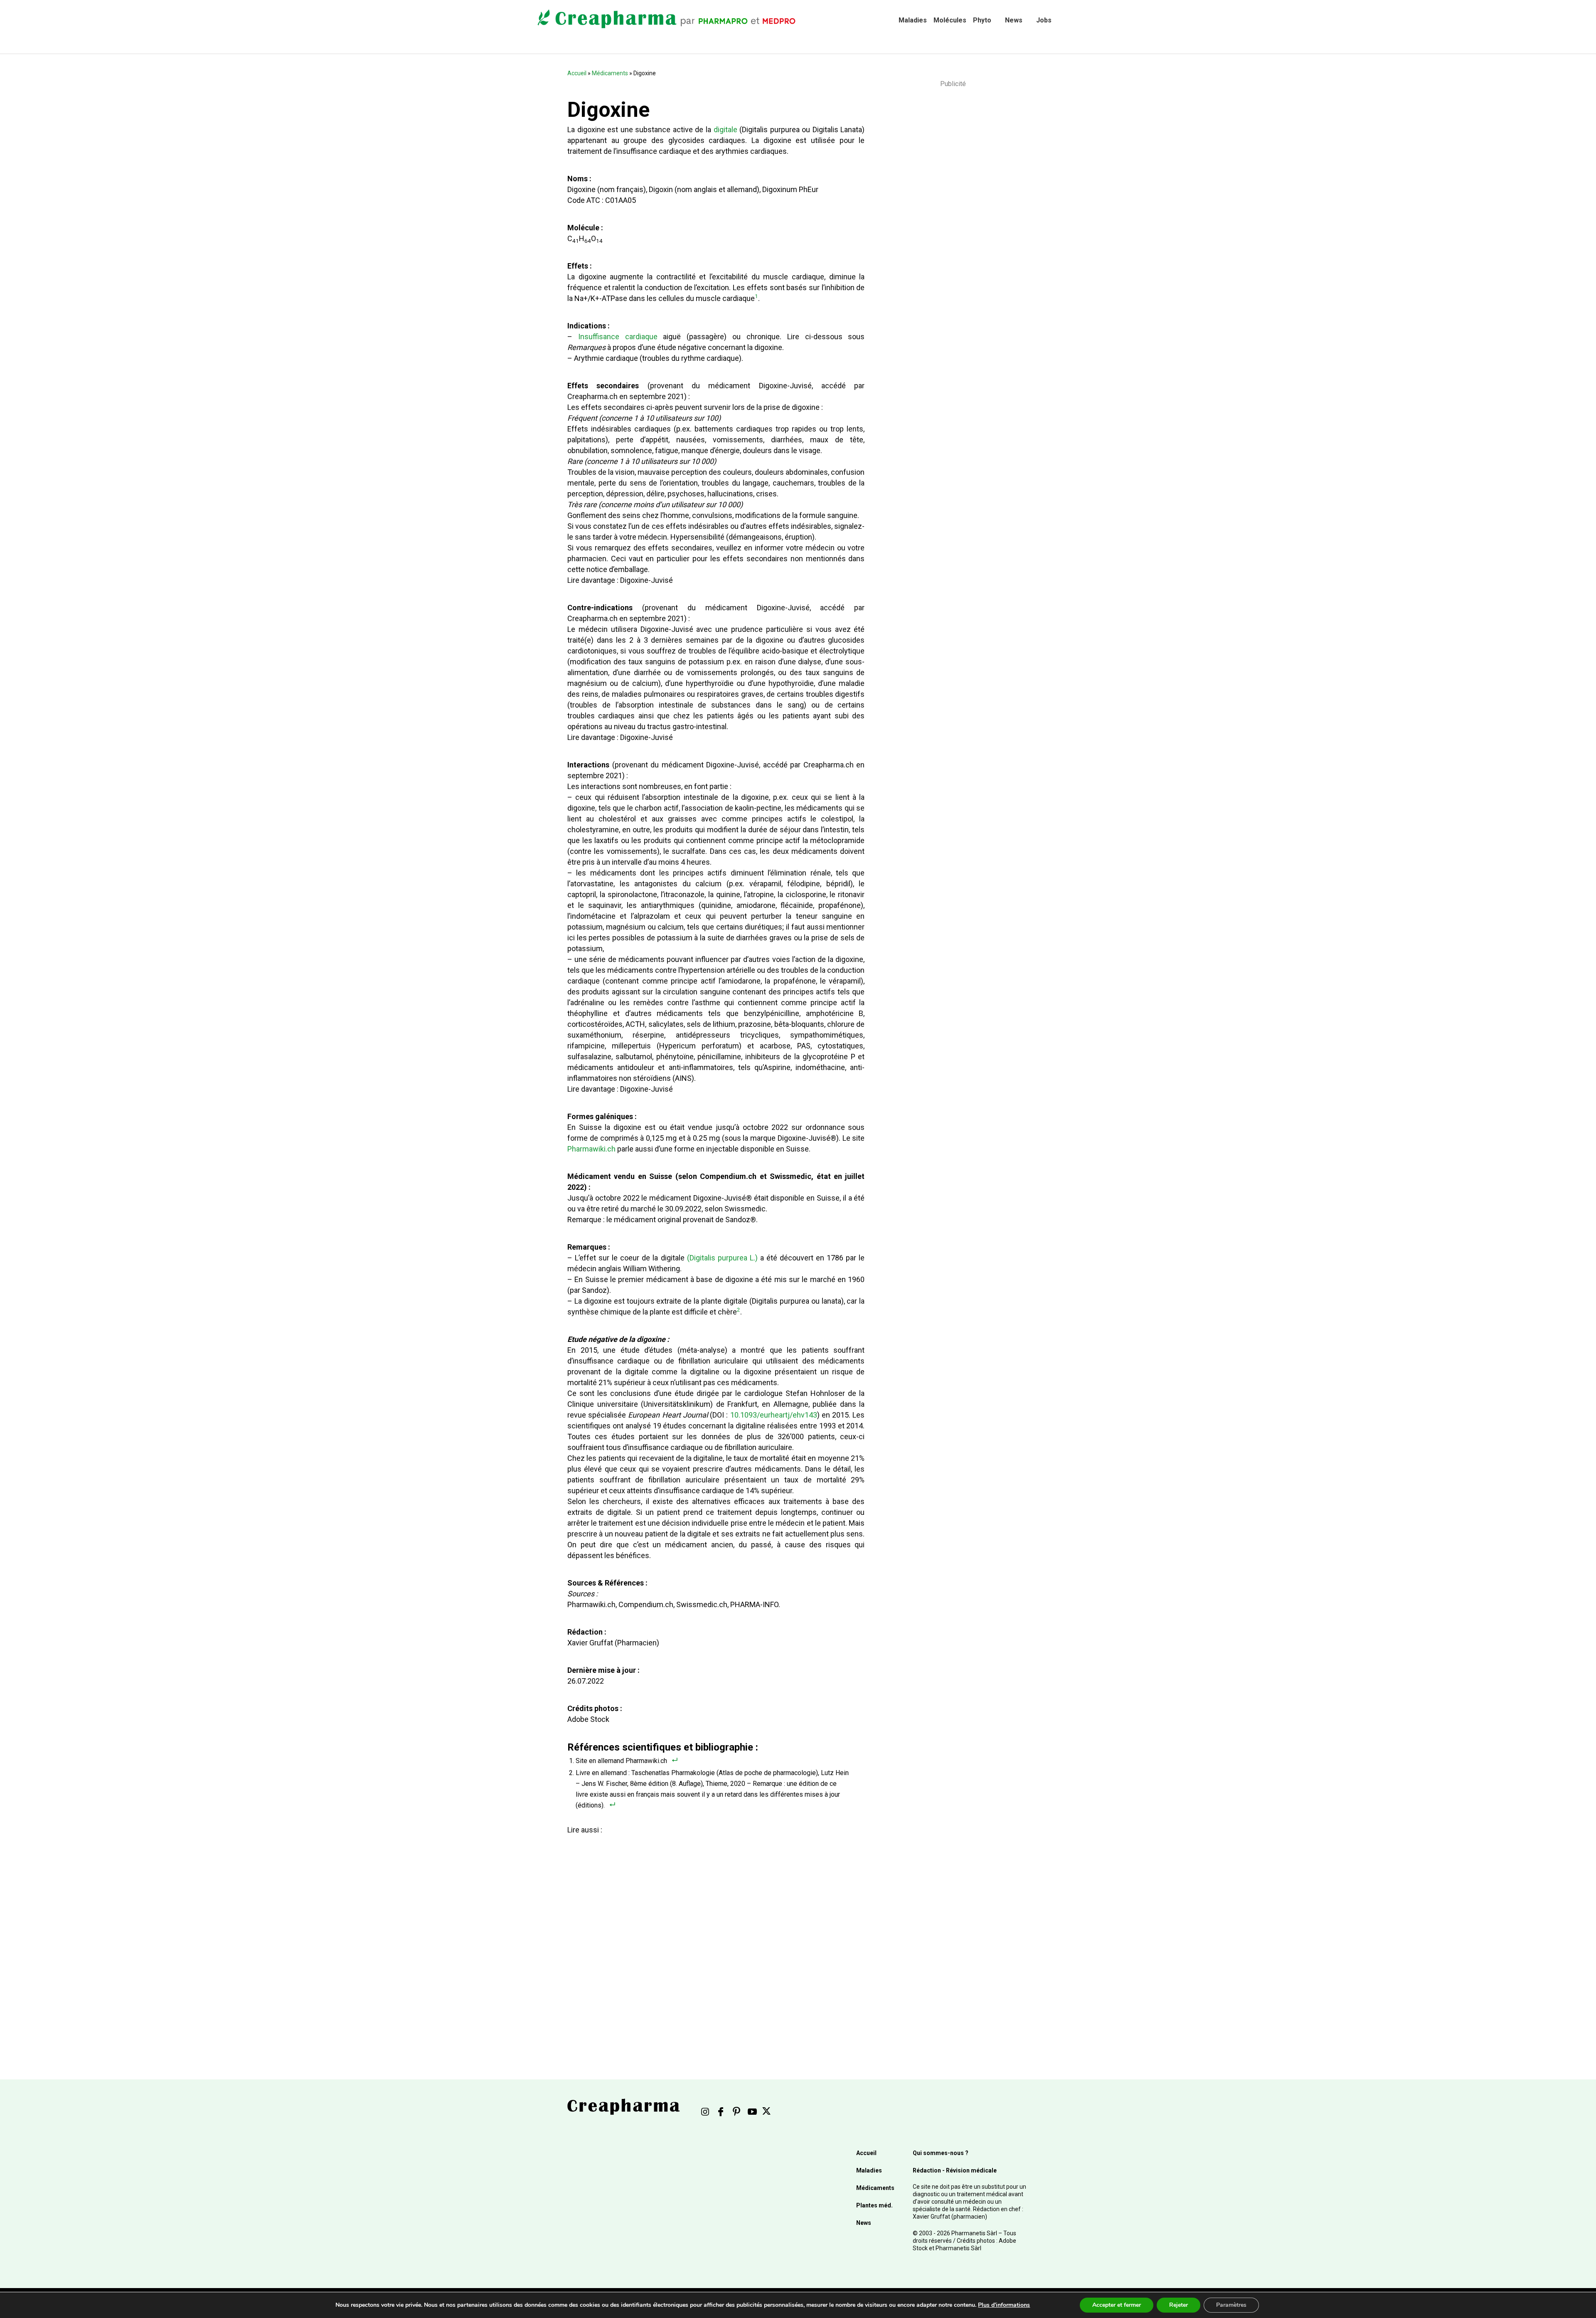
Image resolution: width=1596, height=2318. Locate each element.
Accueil (577, 73)
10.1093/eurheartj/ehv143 (774, 1415)
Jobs (1044, 20)
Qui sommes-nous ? (941, 2153)
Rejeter (1179, 2305)
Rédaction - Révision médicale (955, 2170)
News (1014, 20)
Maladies (913, 20)
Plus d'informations (1004, 2305)
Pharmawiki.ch (591, 1149)
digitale (725, 129)
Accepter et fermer (1117, 2305)
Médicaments (610, 73)
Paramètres (1231, 2305)
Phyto (982, 20)
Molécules (950, 20)
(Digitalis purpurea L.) (722, 1258)
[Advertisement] (713, 1933)
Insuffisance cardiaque (618, 337)
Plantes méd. (874, 2205)
